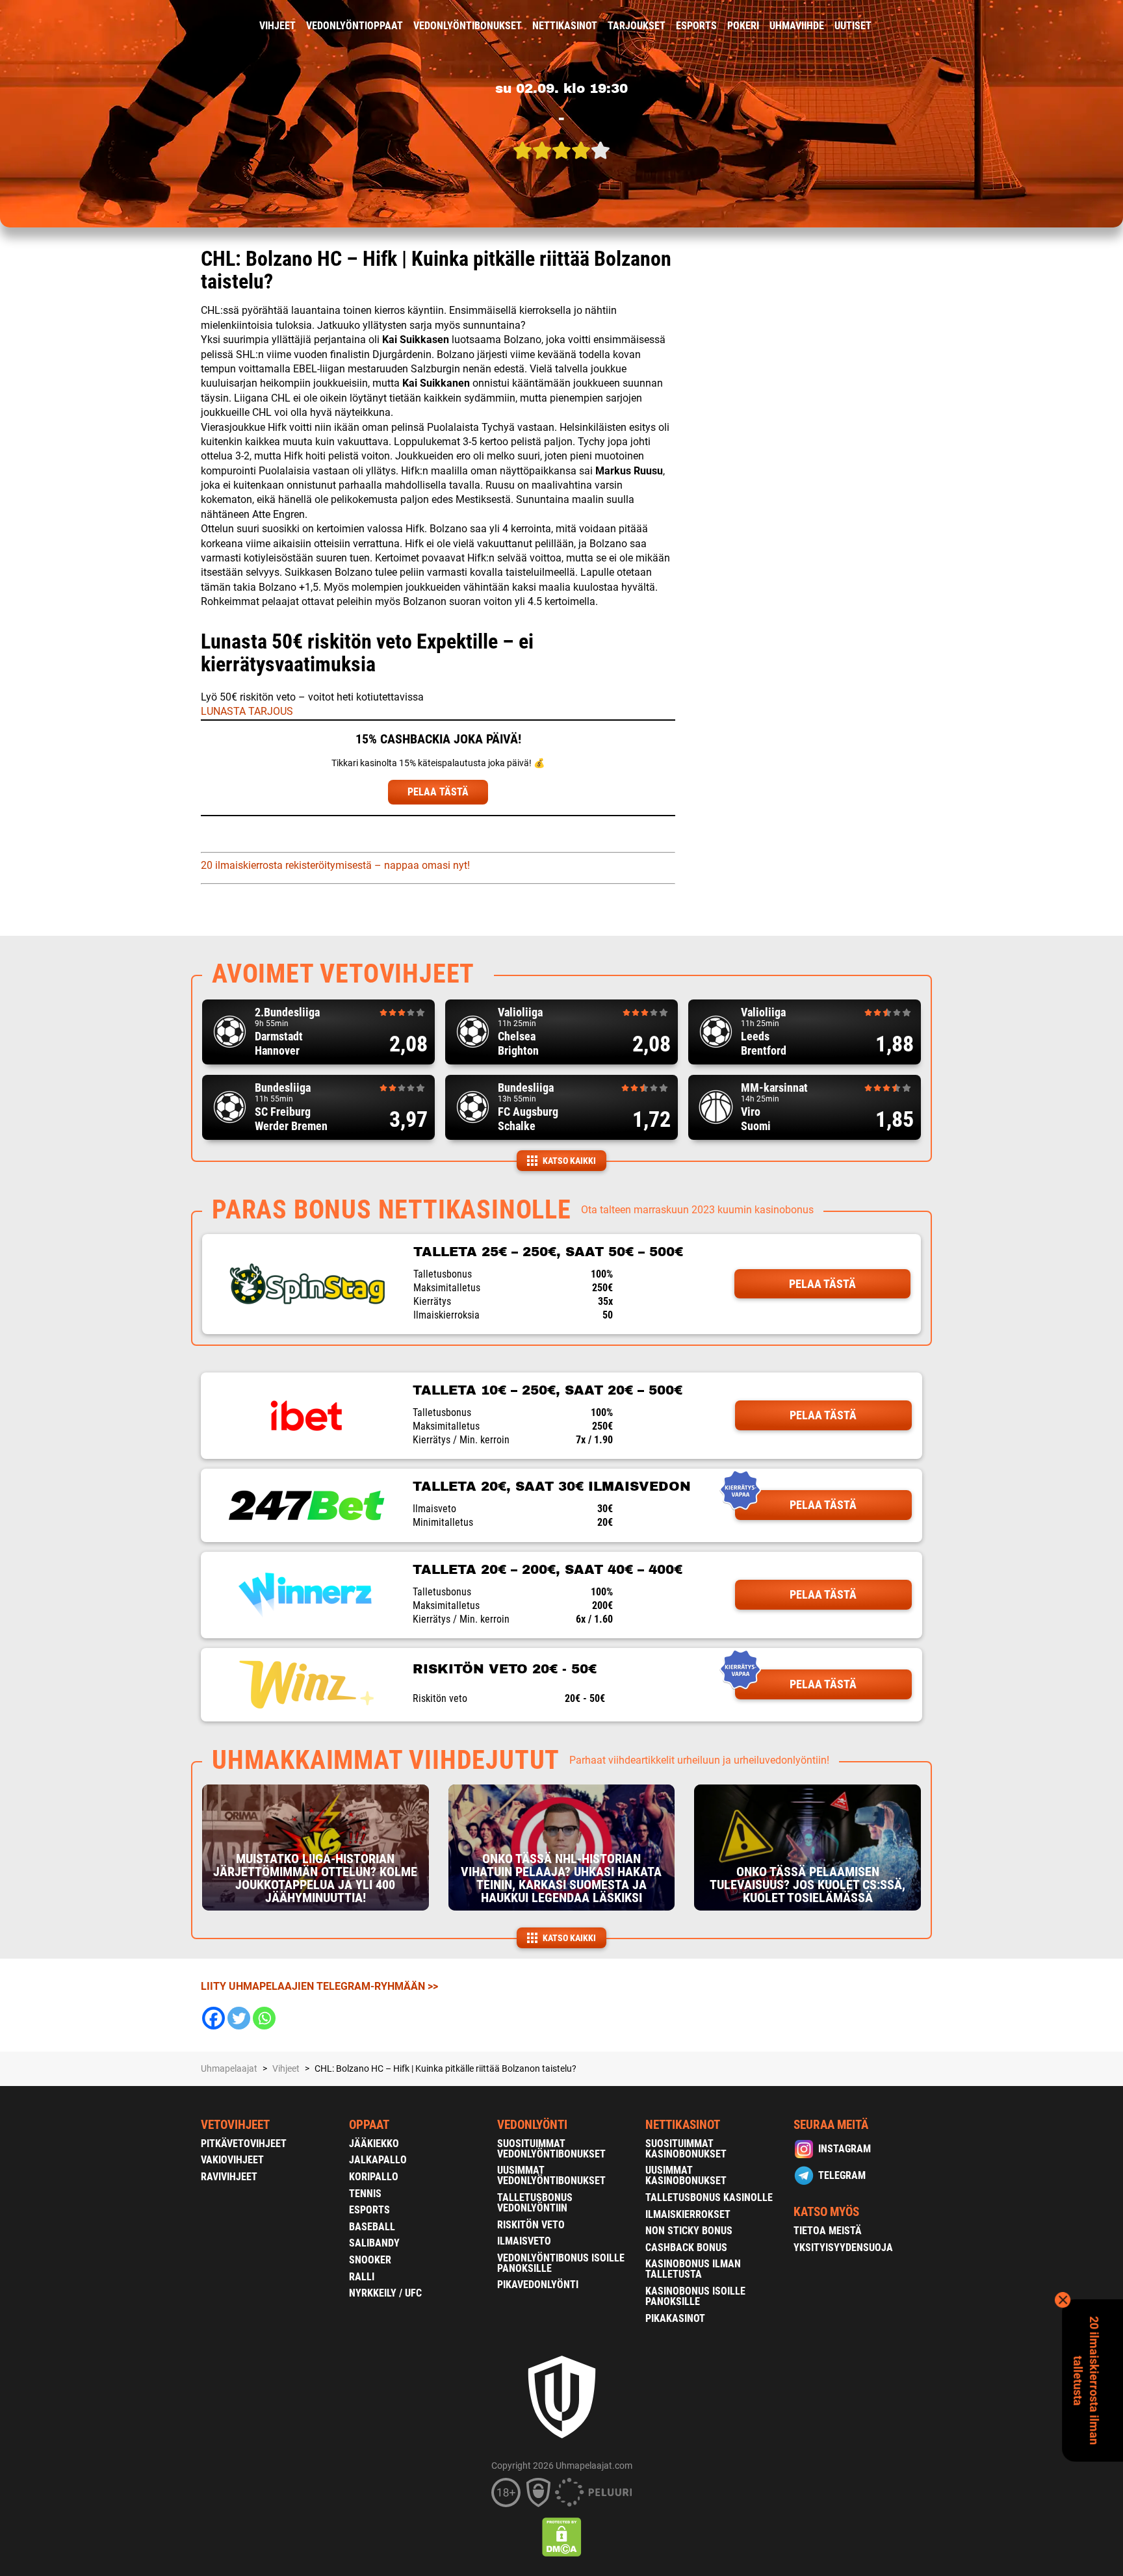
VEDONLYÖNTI (532, 2125)
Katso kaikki (569, 1161)
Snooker (370, 2260)
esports (696, 26)
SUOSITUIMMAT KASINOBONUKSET (686, 2149)
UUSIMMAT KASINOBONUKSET (686, 2175)
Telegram (842, 2175)
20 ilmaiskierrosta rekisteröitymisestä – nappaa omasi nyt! (335, 865)
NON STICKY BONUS (689, 2231)
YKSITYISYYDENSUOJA (843, 2248)
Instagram (845, 2149)
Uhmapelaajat (229, 2068)
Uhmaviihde (797, 26)
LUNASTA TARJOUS (247, 711)
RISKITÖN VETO (531, 2225)
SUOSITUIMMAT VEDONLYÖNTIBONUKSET (551, 2149)
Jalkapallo (378, 2160)
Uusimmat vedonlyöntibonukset (551, 2175)
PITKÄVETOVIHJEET (244, 2144)
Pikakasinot (675, 2318)
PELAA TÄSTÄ (438, 792)
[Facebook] (213, 2018)
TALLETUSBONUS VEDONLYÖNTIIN (535, 2203)
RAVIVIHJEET (229, 2177)
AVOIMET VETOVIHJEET (343, 974)
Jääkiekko (374, 2144)
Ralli (362, 2277)
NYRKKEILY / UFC (385, 2293)
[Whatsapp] (264, 2018)
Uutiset (853, 26)
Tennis (365, 2194)
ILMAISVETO (524, 2241)
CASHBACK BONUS (686, 2248)
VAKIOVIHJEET (232, 2160)
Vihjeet (278, 26)
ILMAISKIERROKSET (688, 2214)
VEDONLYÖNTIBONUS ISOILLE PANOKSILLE (561, 2263)
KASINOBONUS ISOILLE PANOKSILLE (695, 2296)
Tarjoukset (637, 26)
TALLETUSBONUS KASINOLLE (709, 2197)
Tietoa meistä (828, 2231)
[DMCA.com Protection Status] (562, 2537)
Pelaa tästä (822, 1284)
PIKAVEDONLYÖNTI (538, 2285)
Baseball (372, 2227)
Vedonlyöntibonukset (468, 26)
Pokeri (743, 26)
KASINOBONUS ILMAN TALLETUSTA (693, 2269)
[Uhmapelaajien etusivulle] (191, 26)
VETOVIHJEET (235, 2125)
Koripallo (374, 2177)
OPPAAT (369, 2125)
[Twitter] (239, 2018)
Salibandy (374, 2243)
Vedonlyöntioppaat (355, 26)
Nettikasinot (565, 26)
